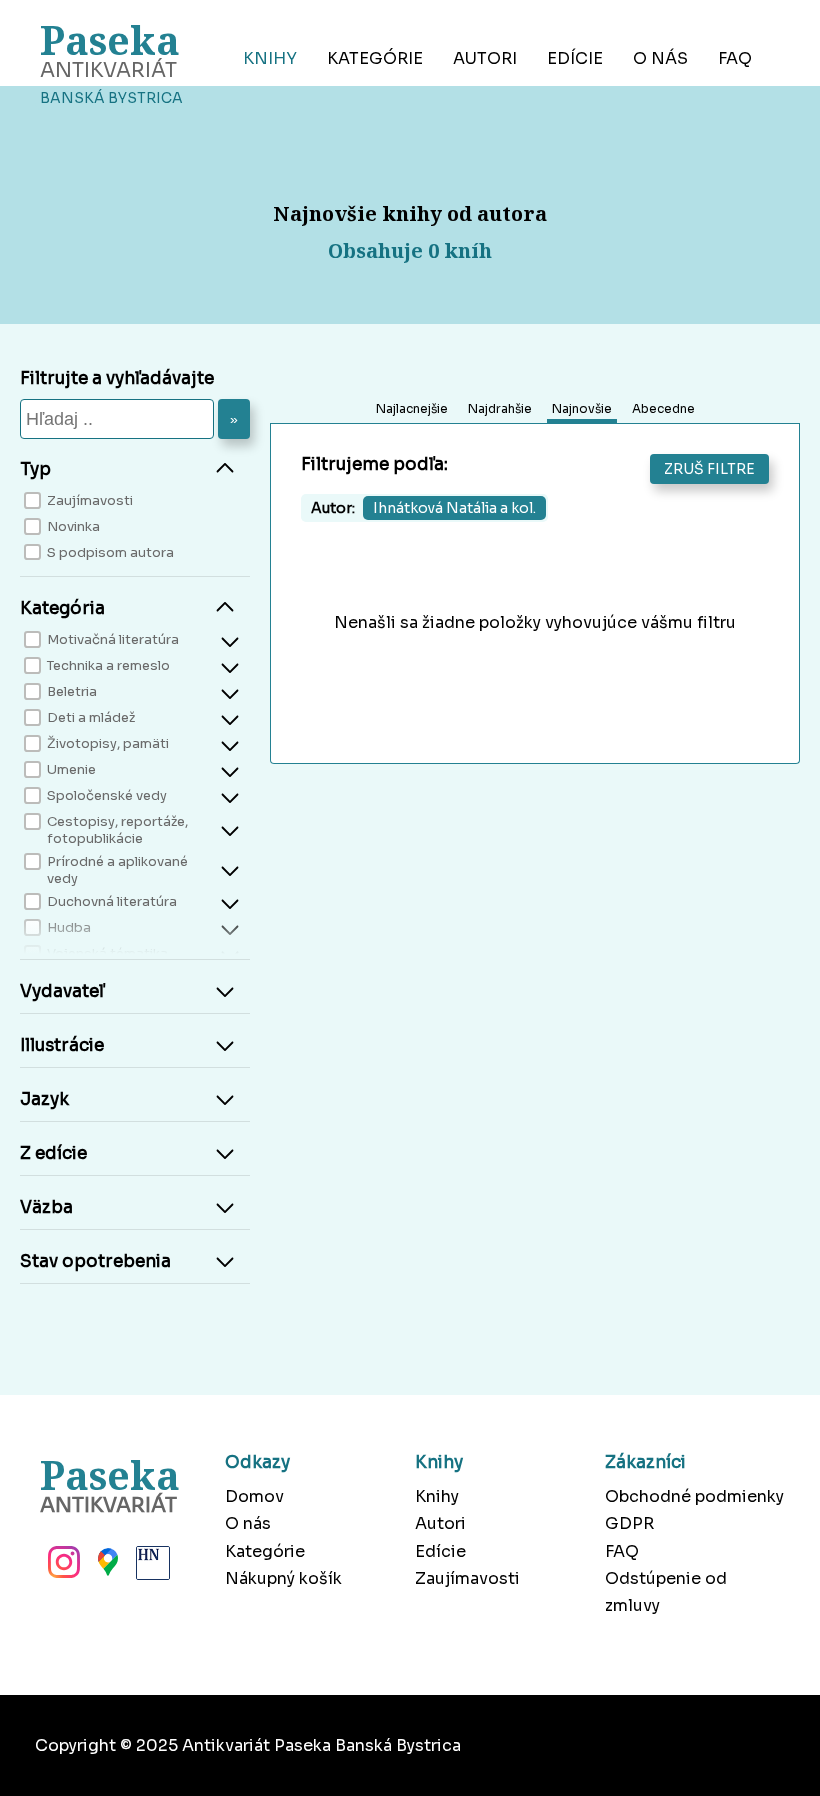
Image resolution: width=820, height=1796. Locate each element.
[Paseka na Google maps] (106, 1568)
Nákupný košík (283, 1578)
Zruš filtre (709, 469)
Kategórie (375, 58)
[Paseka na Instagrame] (62, 1568)
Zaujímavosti (467, 1578)
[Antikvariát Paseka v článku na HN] (151, 1568)
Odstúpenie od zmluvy (666, 1592)
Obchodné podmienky (694, 1496)
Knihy (270, 58)
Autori (485, 58)
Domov (254, 1496)
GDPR (629, 1523)
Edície (575, 58)
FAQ (735, 58)
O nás (660, 58)
